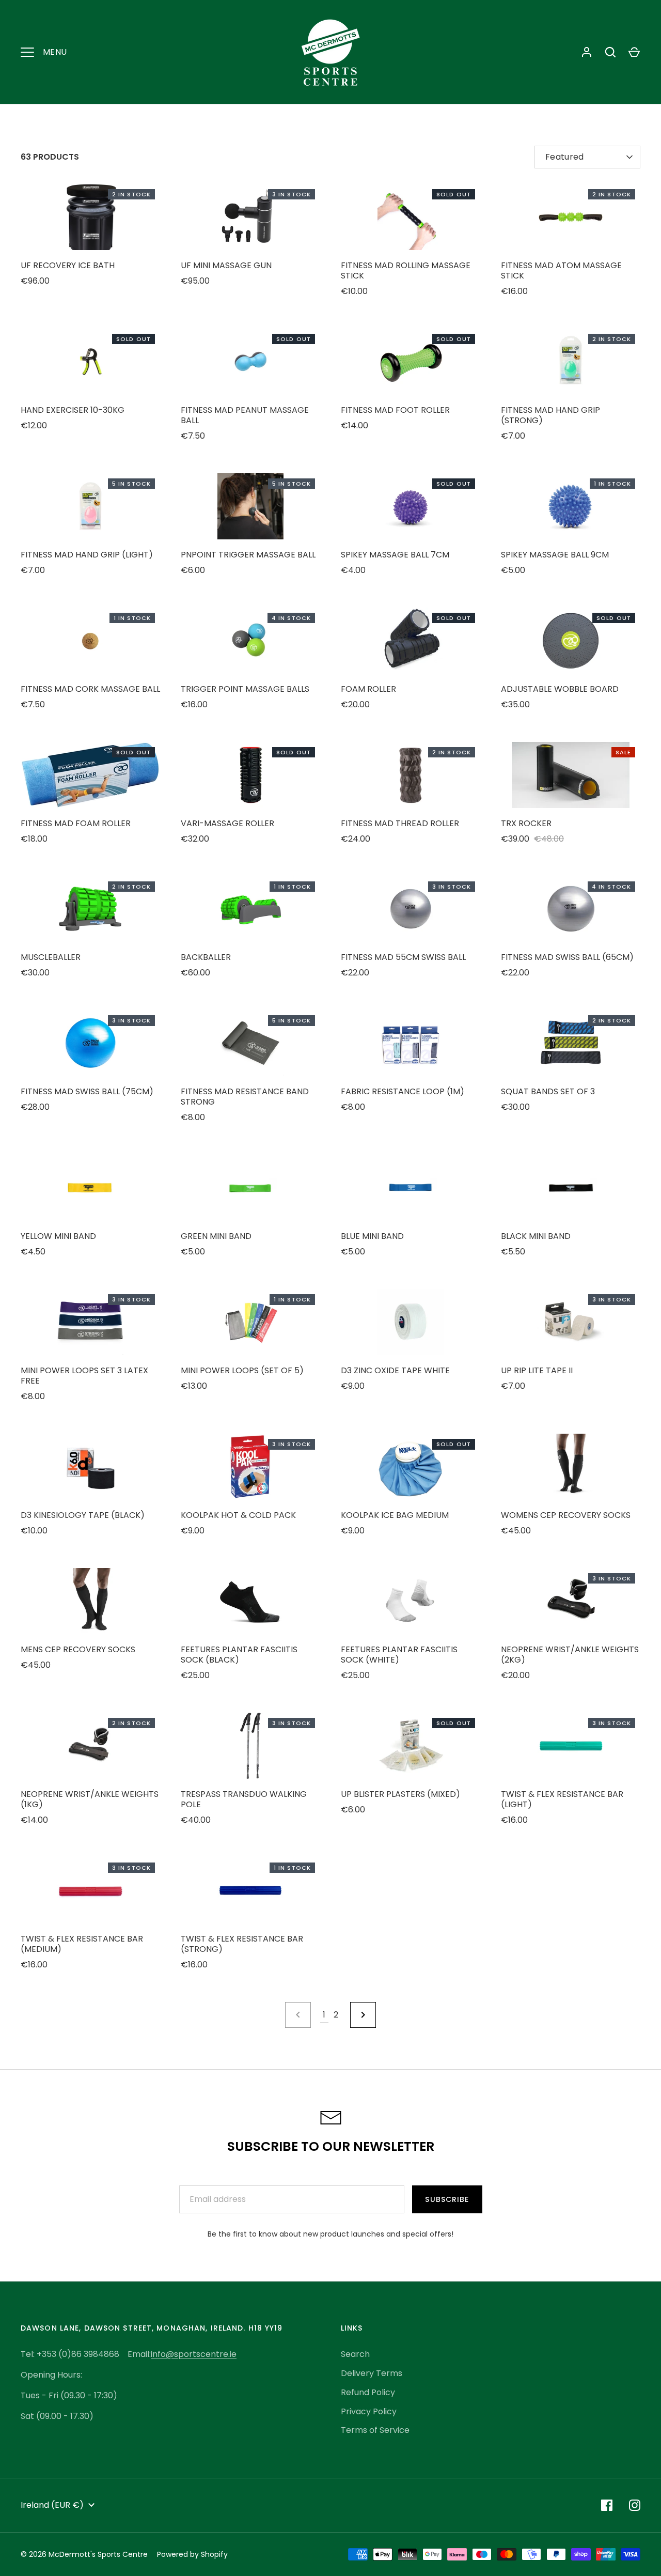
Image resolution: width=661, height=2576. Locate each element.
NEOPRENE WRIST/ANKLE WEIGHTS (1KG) (90, 1799)
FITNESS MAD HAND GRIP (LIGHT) (87, 555)
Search (355, 2354)
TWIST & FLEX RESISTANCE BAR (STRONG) (242, 1944)
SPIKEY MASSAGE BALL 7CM (395, 555)
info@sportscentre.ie (194, 2354)
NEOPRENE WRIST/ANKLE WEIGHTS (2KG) (570, 1655)
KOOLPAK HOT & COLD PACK (238, 1515)
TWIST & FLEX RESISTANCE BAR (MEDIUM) (82, 1944)
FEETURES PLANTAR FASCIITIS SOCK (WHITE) (399, 1655)
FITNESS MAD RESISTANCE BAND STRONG (245, 1097)
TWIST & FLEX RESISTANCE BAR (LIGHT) (562, 1799)
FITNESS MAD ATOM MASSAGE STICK (561, 270)
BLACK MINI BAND (536, 1236)
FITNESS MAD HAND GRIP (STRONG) (550, 415)
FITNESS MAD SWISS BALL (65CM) (567, 957)
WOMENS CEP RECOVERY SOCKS (566, 1515)
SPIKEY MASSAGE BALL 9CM (555, 555)
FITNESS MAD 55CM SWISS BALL (403, 957)
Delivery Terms (372, 2373)
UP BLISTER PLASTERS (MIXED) (400, 1794)
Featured (565, 157)
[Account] (587, 52)
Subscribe (447, 2199)
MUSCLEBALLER (51, 957)
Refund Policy (368, 2392)
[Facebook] (607, 2505)
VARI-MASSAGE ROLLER (227, 823)
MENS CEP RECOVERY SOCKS (78, 1649)
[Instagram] (635, 2505)
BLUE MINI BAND (372, 1236)
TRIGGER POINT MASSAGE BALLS (245, 689)
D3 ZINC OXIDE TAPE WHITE (395, 1370)
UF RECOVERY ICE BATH (68, 265)
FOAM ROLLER (368, 689)
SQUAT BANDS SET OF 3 (548, 1091)
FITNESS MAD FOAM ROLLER (76, 823)
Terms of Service (375, 2430)
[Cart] (634, 52)
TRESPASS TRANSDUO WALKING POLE (244, 1799)
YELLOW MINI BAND (58, 1236)
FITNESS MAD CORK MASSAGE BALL (90, 689)
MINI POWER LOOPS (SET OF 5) (242, 1370)
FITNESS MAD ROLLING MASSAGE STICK (406, 270)
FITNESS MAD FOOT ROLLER (395, 410)
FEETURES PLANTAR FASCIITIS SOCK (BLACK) (239, 1655)
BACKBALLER (206, 957)
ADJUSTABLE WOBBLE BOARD (560, 689)
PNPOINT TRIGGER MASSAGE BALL (248, 555)
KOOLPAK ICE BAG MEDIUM (395, 1515)
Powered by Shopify (192, 2554)
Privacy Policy (369, 2411)
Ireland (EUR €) (52, 2505)
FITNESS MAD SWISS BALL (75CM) (87, 1091)
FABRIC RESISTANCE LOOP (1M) (403, 1091)
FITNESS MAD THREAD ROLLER (400, 823)
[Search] (610, 52)
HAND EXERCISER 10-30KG (73, 410)
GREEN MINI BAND (216, 1236)
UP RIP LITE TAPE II (537, 1370)
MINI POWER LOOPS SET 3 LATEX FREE (84, 1376)
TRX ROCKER (526, 823)
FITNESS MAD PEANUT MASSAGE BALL (245, 415)
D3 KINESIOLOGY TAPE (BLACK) (83, 1515)
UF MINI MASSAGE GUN (226, 265)
